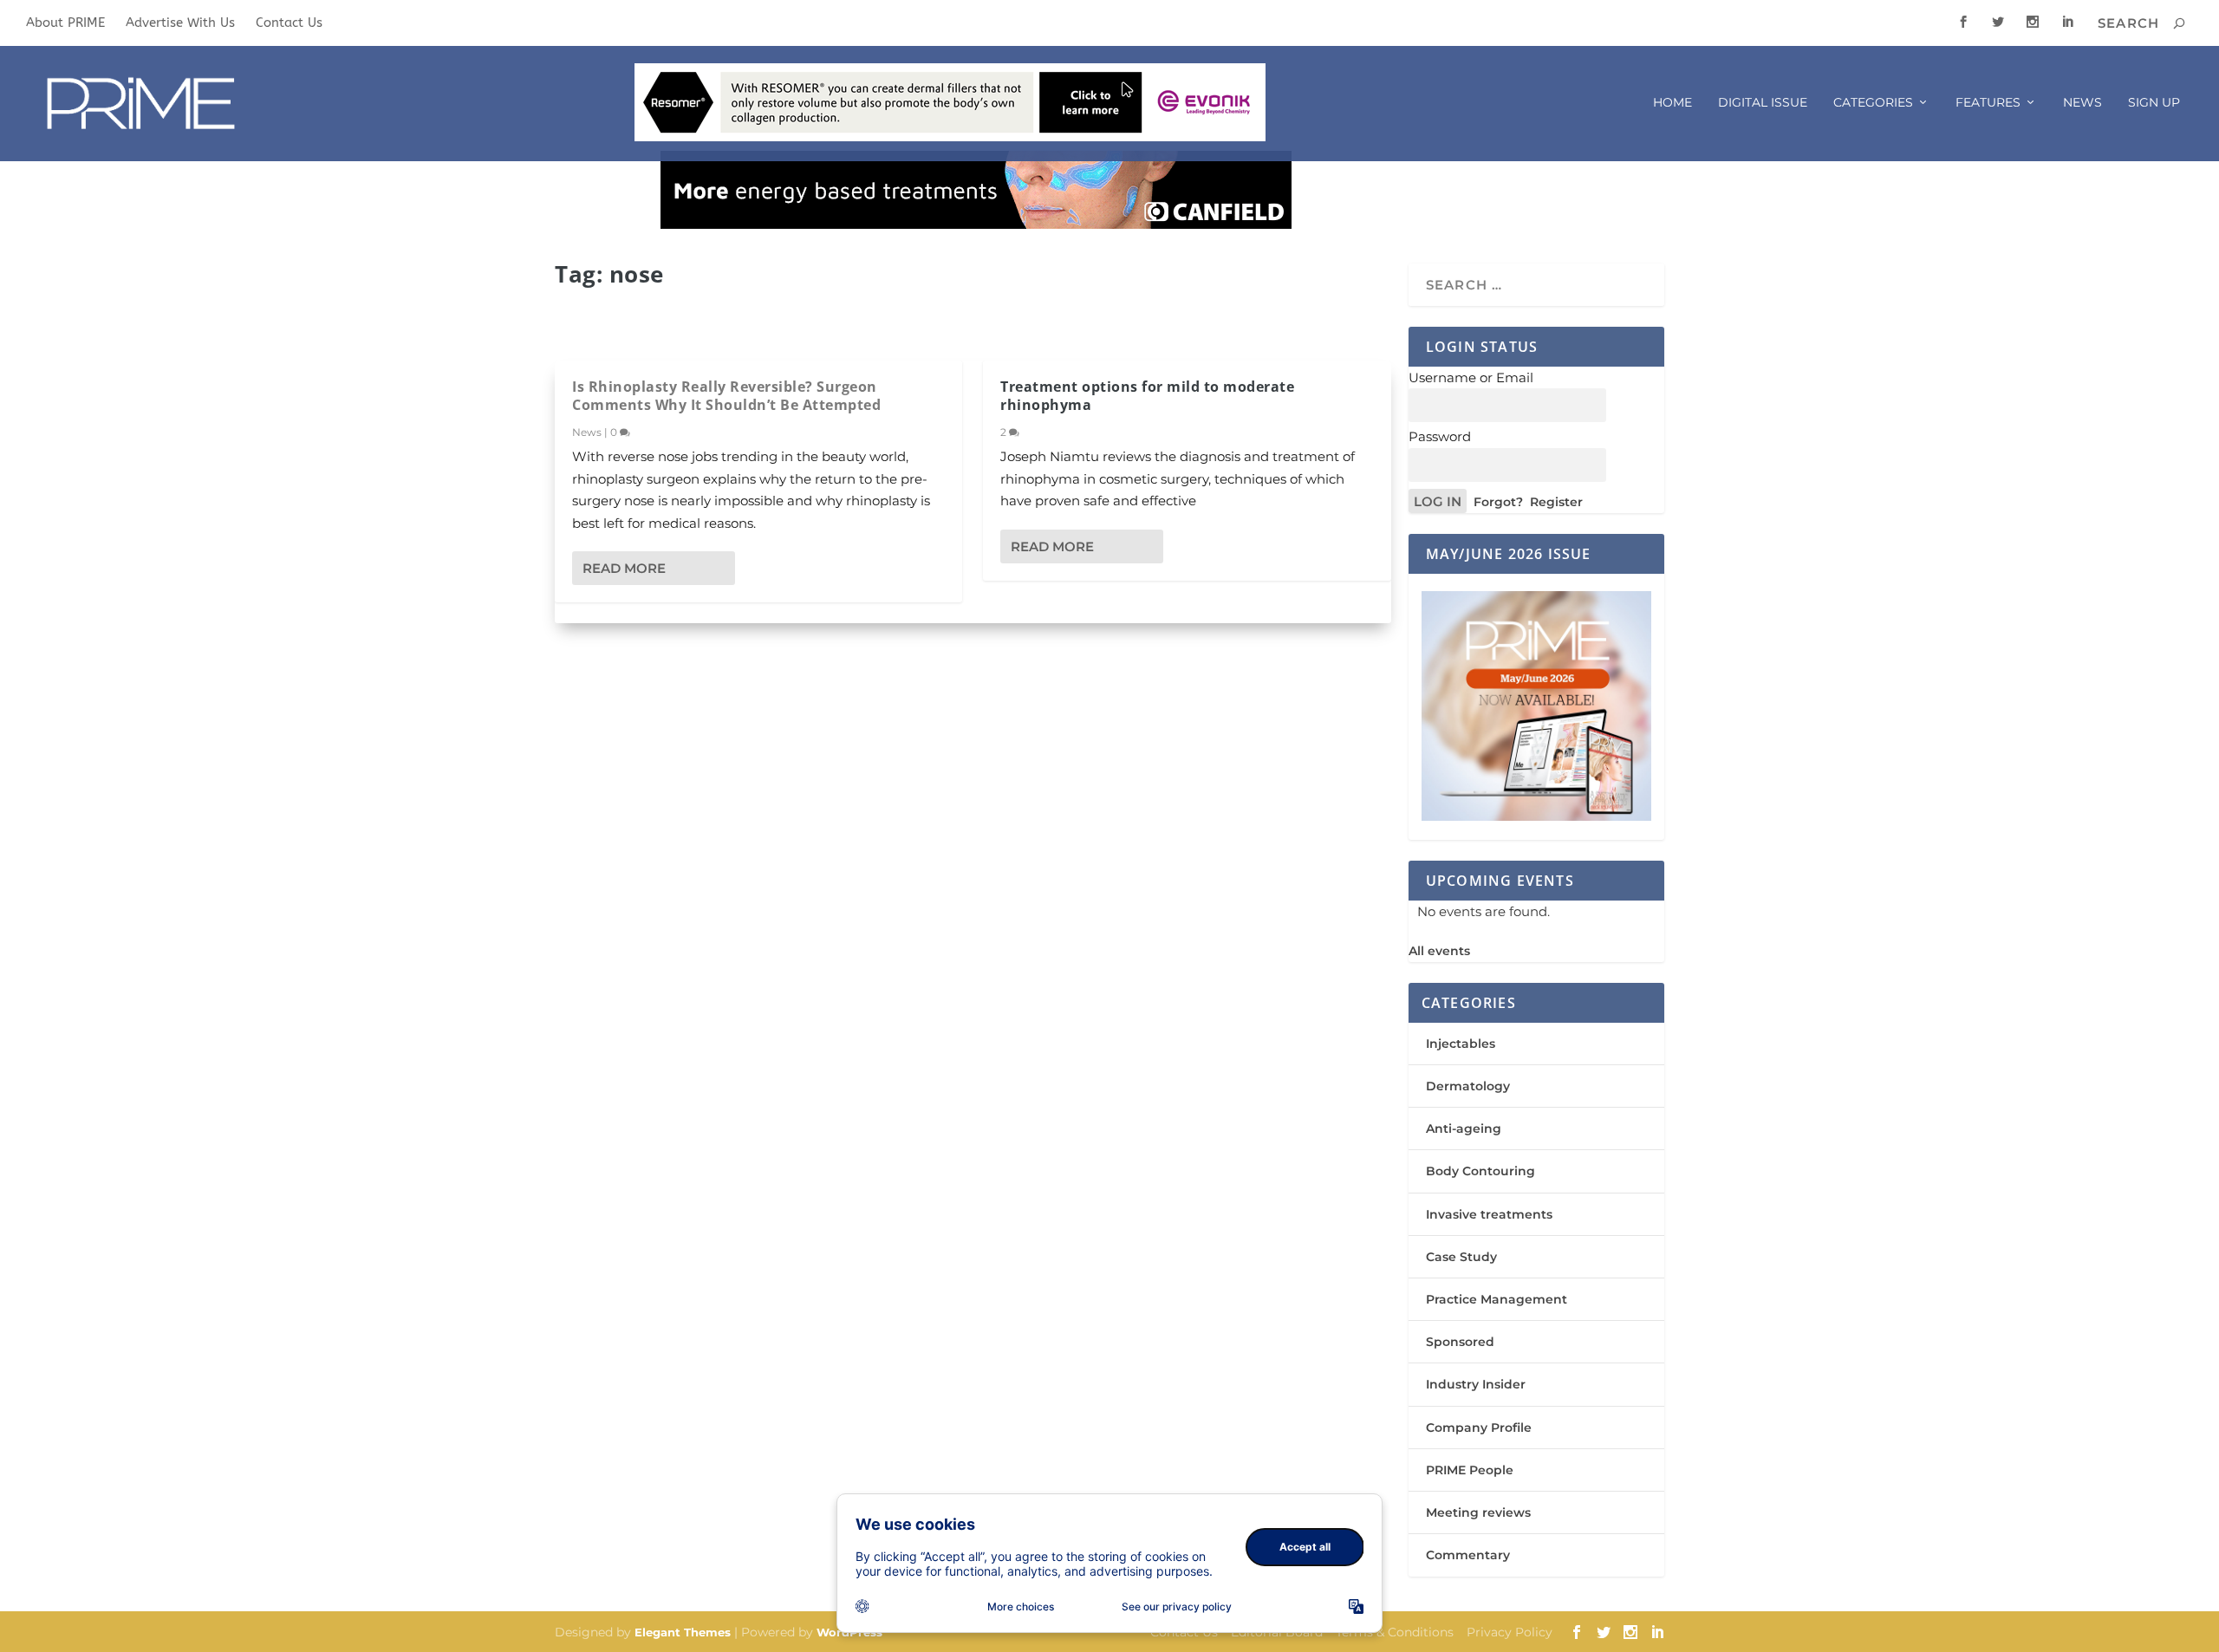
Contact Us (289, 23)
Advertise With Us (180, 23)
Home (1672, 103)
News (2082, 103)
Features (1988, 103)
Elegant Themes (683, 1632)
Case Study (1461, 1257)
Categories (1873, 103)
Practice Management (1497, 1299)
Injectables (1461, 1044)
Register (1556, 502)
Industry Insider (1476, 1384)
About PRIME (65, 23)
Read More (624, 568)
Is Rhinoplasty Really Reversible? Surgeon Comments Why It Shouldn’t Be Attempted (726, 396)
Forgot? (1498, 502)
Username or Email (1471, 377)
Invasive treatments (1489, 1214)
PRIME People (1470, 1470)
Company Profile (1479, 1428)
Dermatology (1468, 1086)
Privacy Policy (1510, 1632)
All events (1439, 951)
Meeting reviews (1478, 1512)
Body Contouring (1480, 1171)
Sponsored (1460, 1342)
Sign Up (2154, 103)
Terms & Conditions (1395, 1632)
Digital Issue (1763, 103)
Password (1440, 436)
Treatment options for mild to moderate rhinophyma (1147, 396)
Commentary (1468, 1555)
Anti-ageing (1464, 1128)
